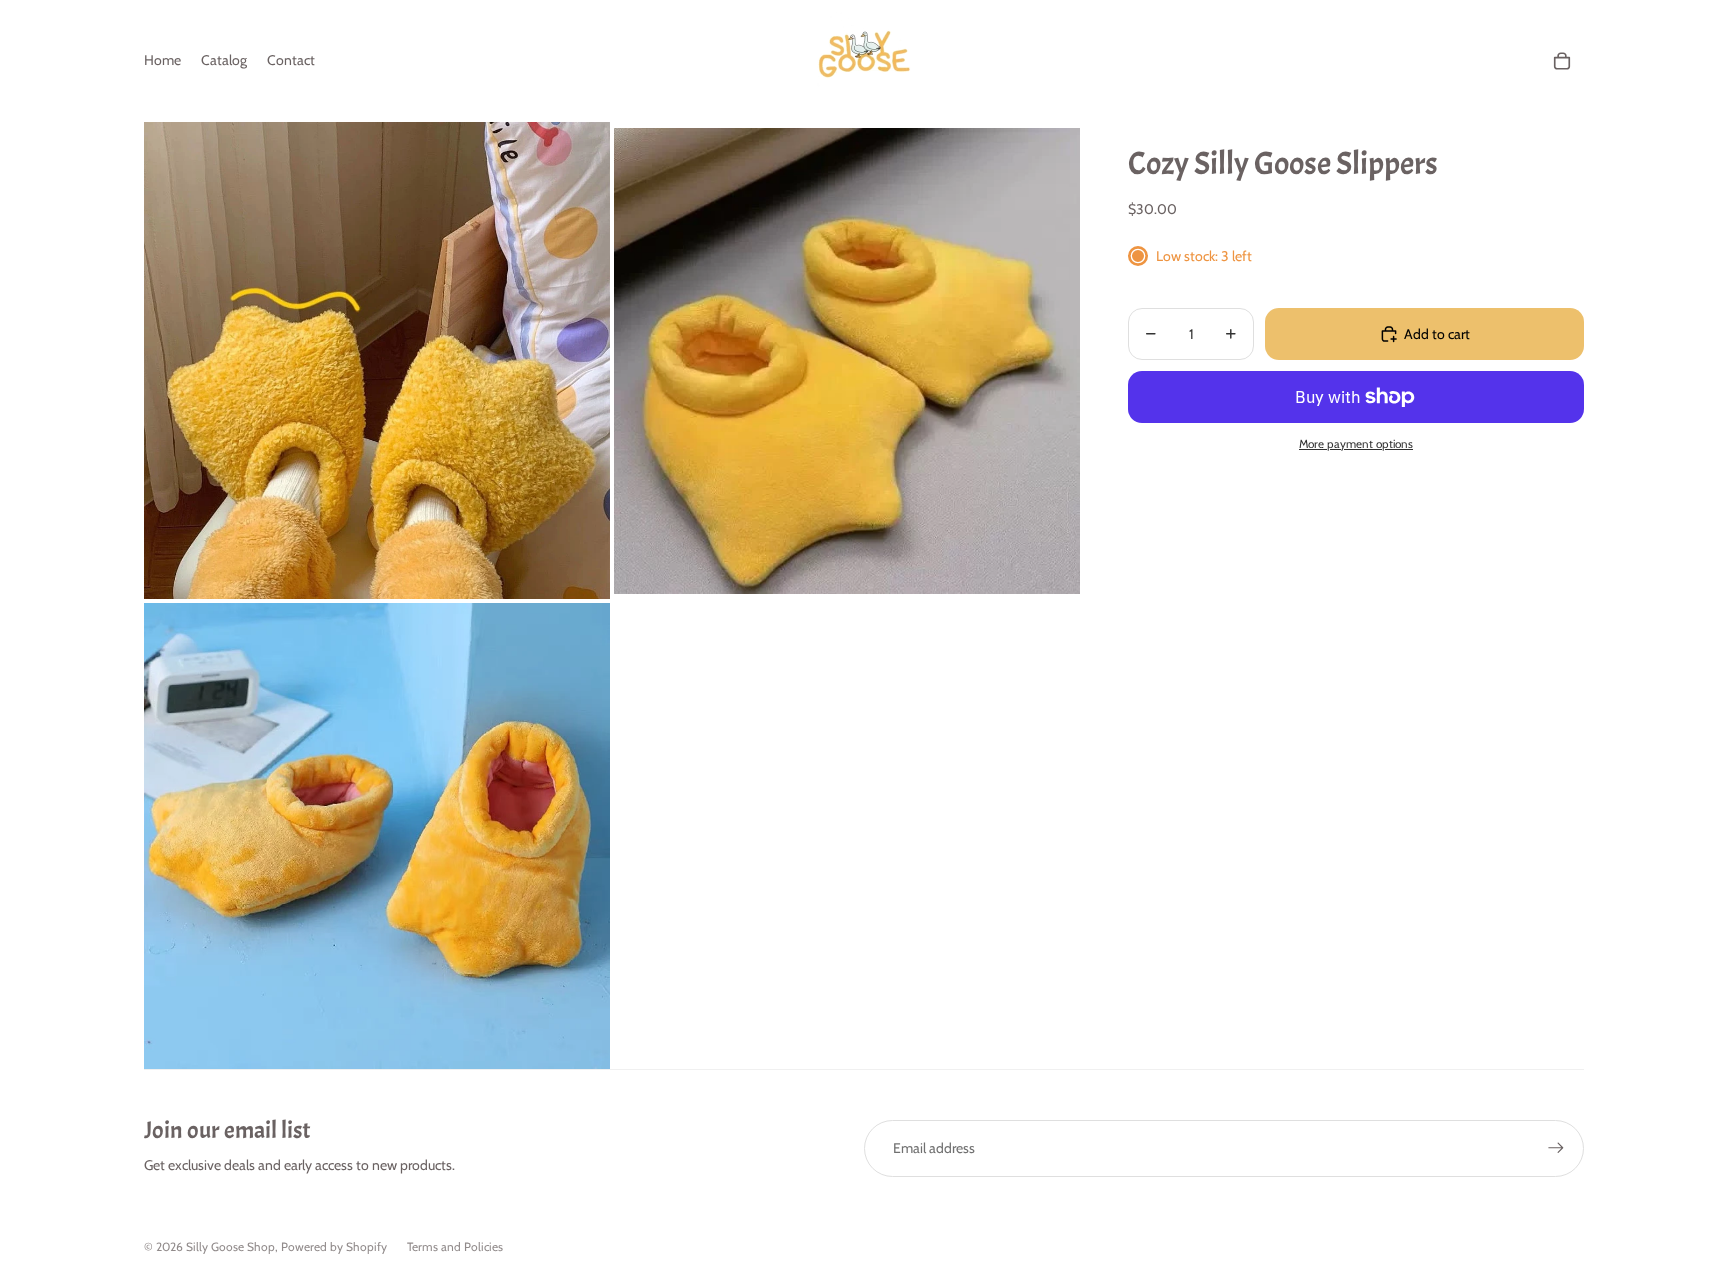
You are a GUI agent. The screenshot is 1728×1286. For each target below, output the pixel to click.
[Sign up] (1556, 1148)
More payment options (1356, 444)
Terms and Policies (455, 1246)
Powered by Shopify (334, 1246)
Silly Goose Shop (230, 1246)
